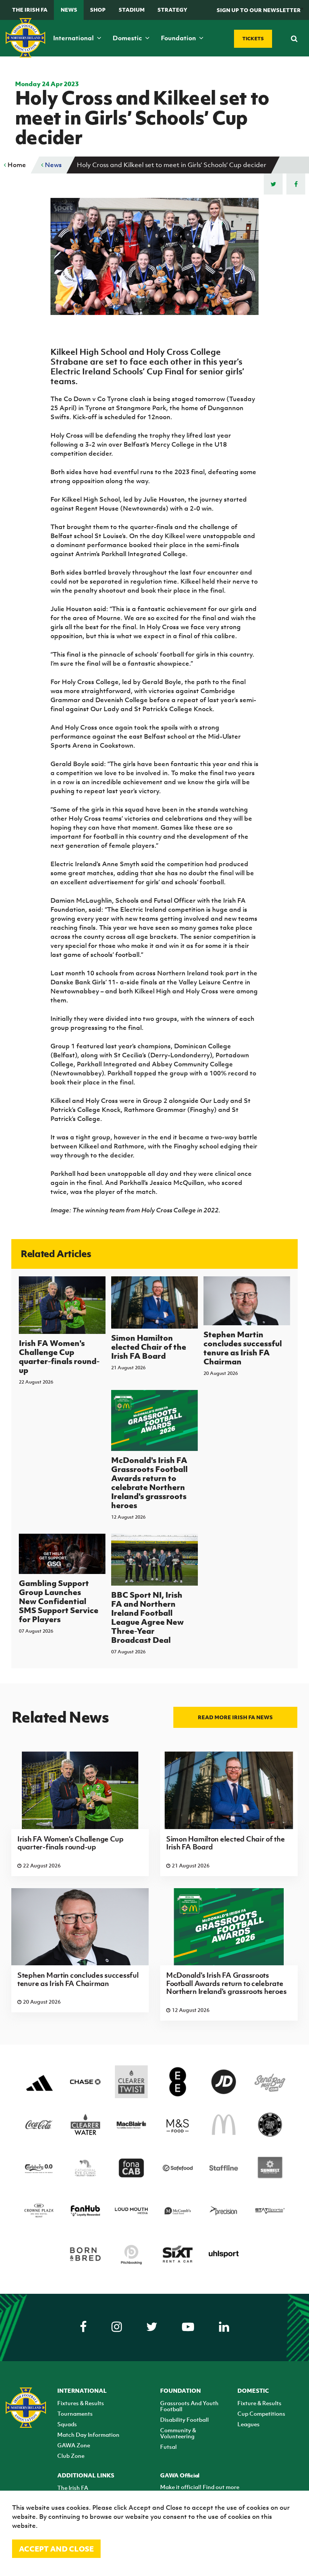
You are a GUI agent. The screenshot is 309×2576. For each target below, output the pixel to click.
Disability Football (184, 2419)
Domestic (128, 38)
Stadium (132, 10)
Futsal (168, 2447)
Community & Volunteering (178, 2433)
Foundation (179, 38)
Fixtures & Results (81, 2403)
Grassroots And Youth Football (189, 2406)
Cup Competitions (261, 2413)
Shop (98, 10)
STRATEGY (172, 10)
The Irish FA (30, 10)
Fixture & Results (259, 2403)
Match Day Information (88, 2435)
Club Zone (71, 2456)
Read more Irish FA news (235, 1717)
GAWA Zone (74, 2445)
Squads (67, 2424)
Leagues (249, 2424)
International (74, 38)
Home (16, 165)
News (69, 10)
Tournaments (75, 2413)
